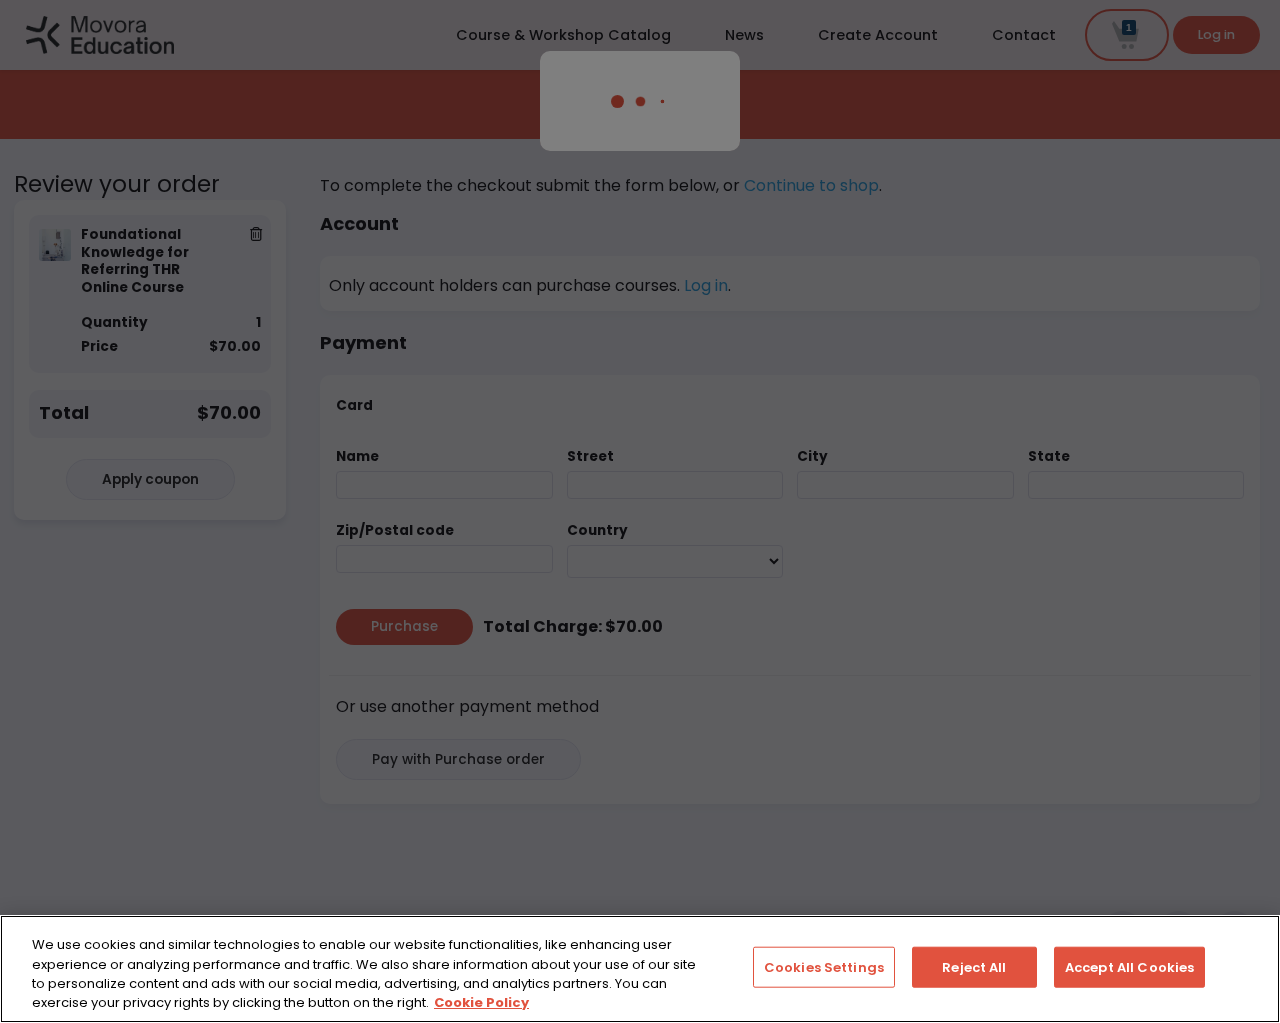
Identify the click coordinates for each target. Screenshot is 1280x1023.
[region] (640, 969)
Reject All (974, 967)
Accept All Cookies (1129, 967)
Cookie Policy (481, 1002)
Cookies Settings (824, 967)
